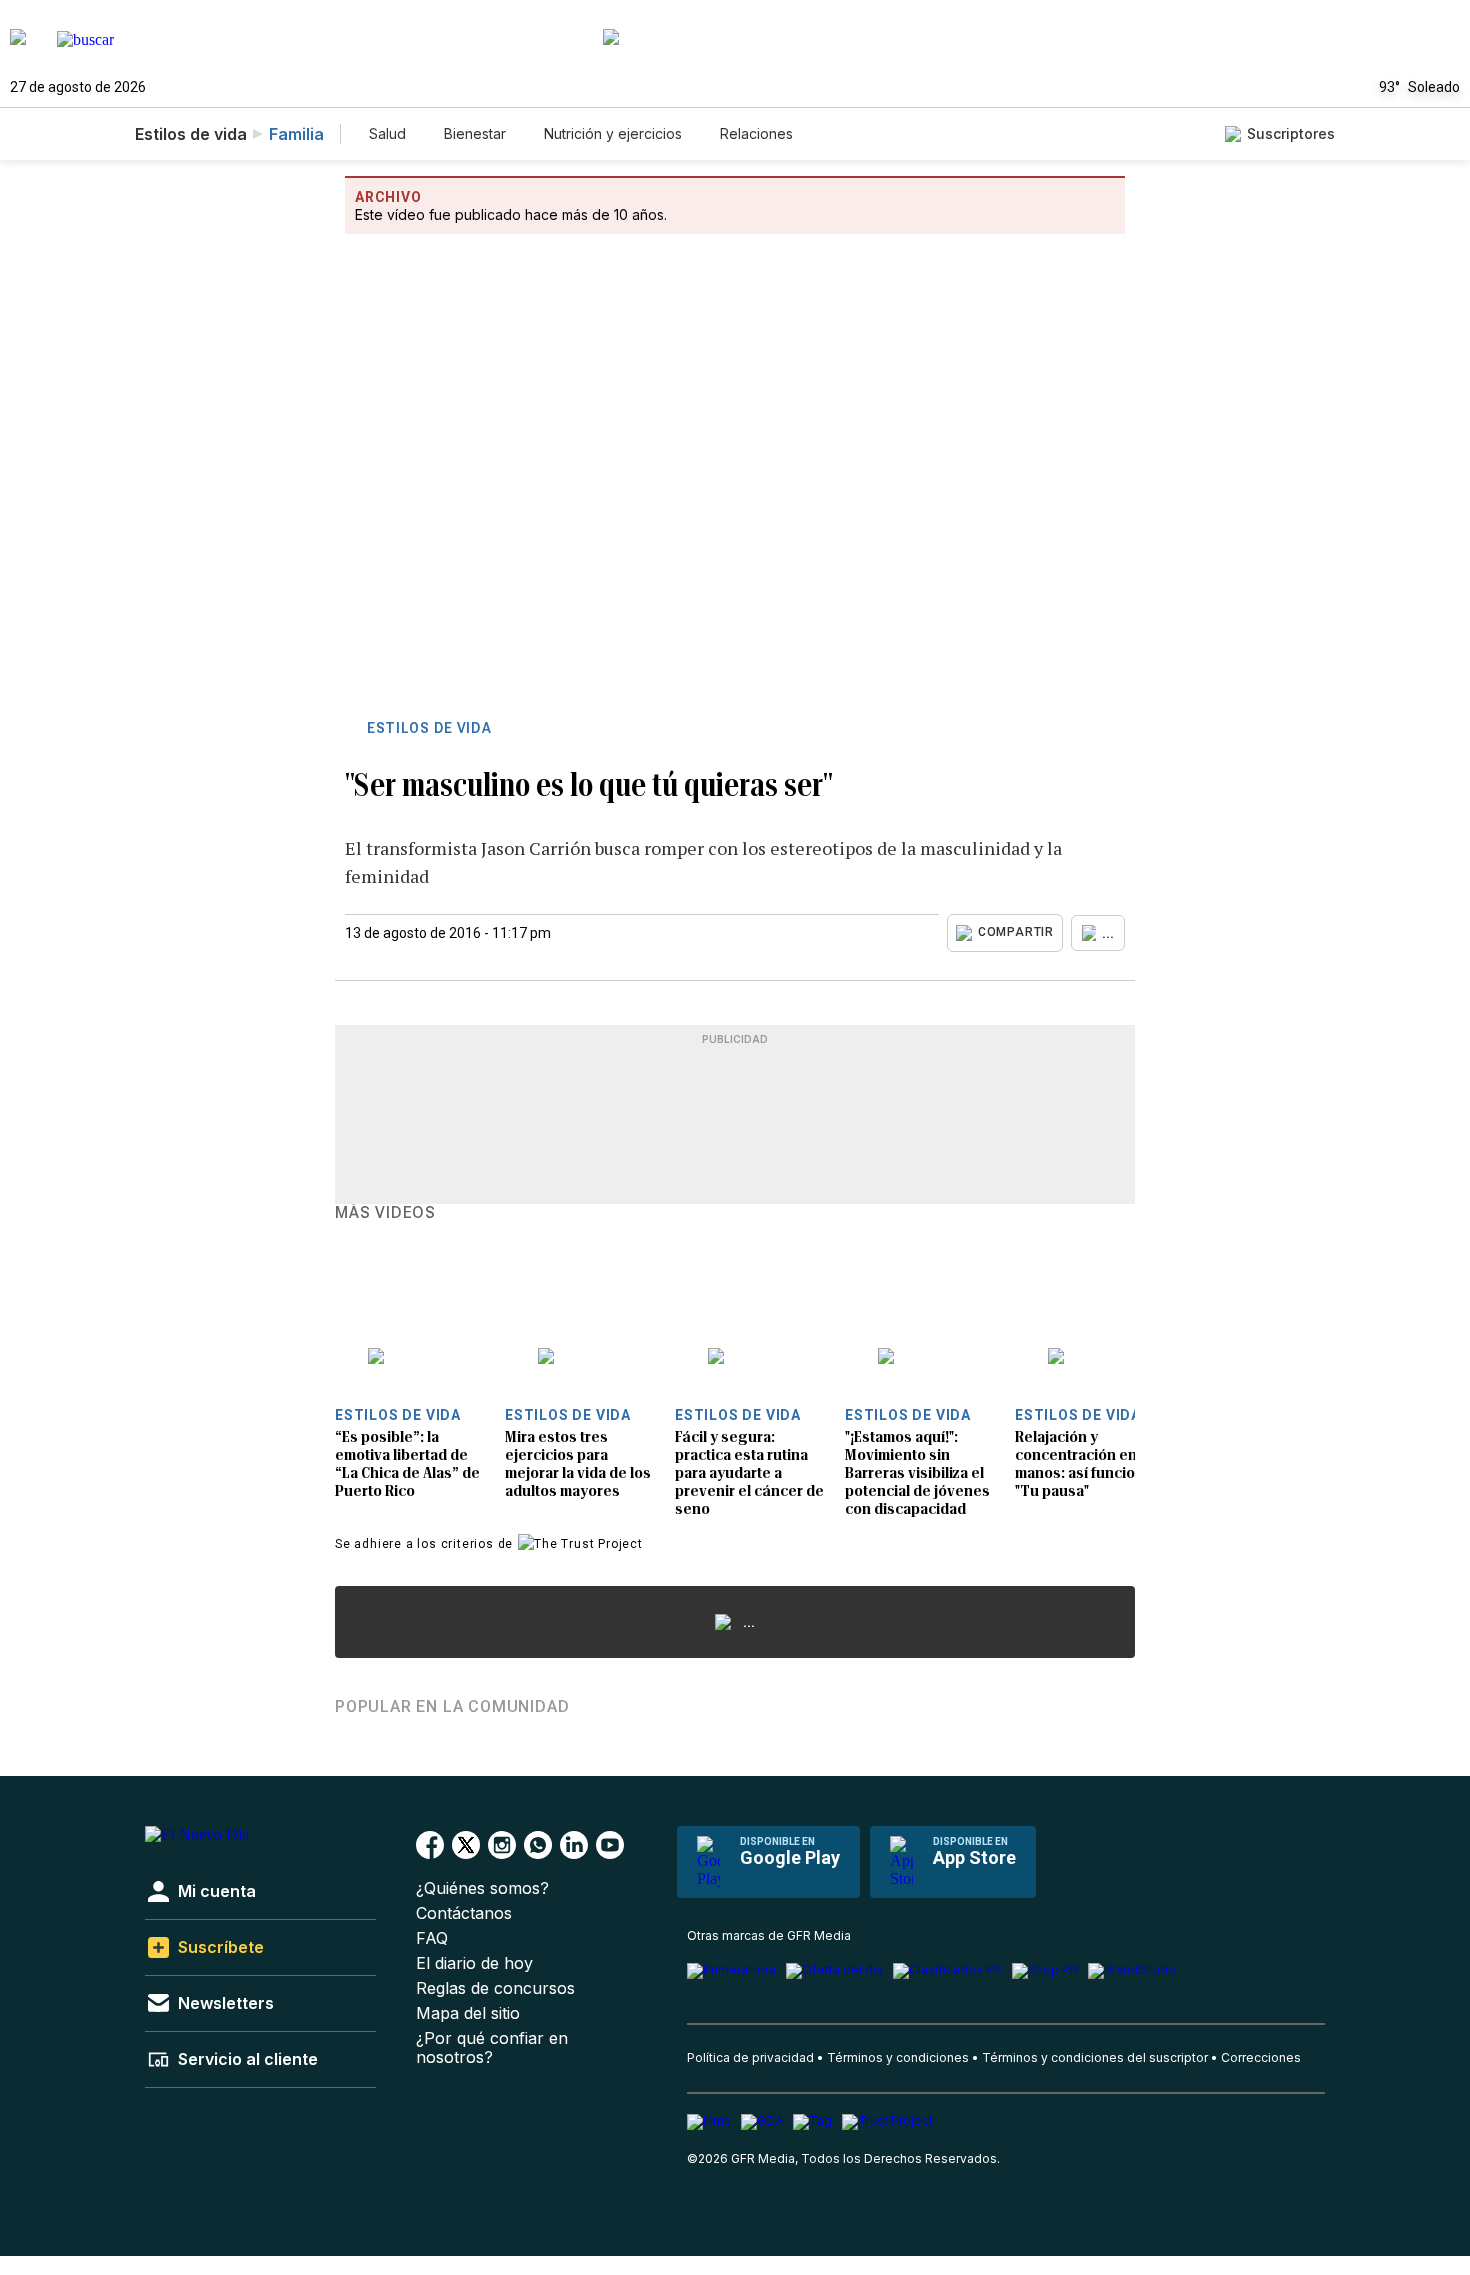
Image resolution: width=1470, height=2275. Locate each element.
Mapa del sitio (468, 2013)
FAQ (432, 1938)
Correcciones (1261, 2057)
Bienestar (475, 133)
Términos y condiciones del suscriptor (1095, 2057)
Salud (387, 133)
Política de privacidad (750, 2057)
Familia (296, 134)
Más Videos (385, 1213)
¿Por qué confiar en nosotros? (492, 2048)
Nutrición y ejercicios (613, 133)
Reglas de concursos (495, 1988)
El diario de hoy (474, 1963)
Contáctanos (464, 1913)
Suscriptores (1291, 133)
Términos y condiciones (898, 2057)
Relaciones (756, 133)
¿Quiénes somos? (482, 1888)
